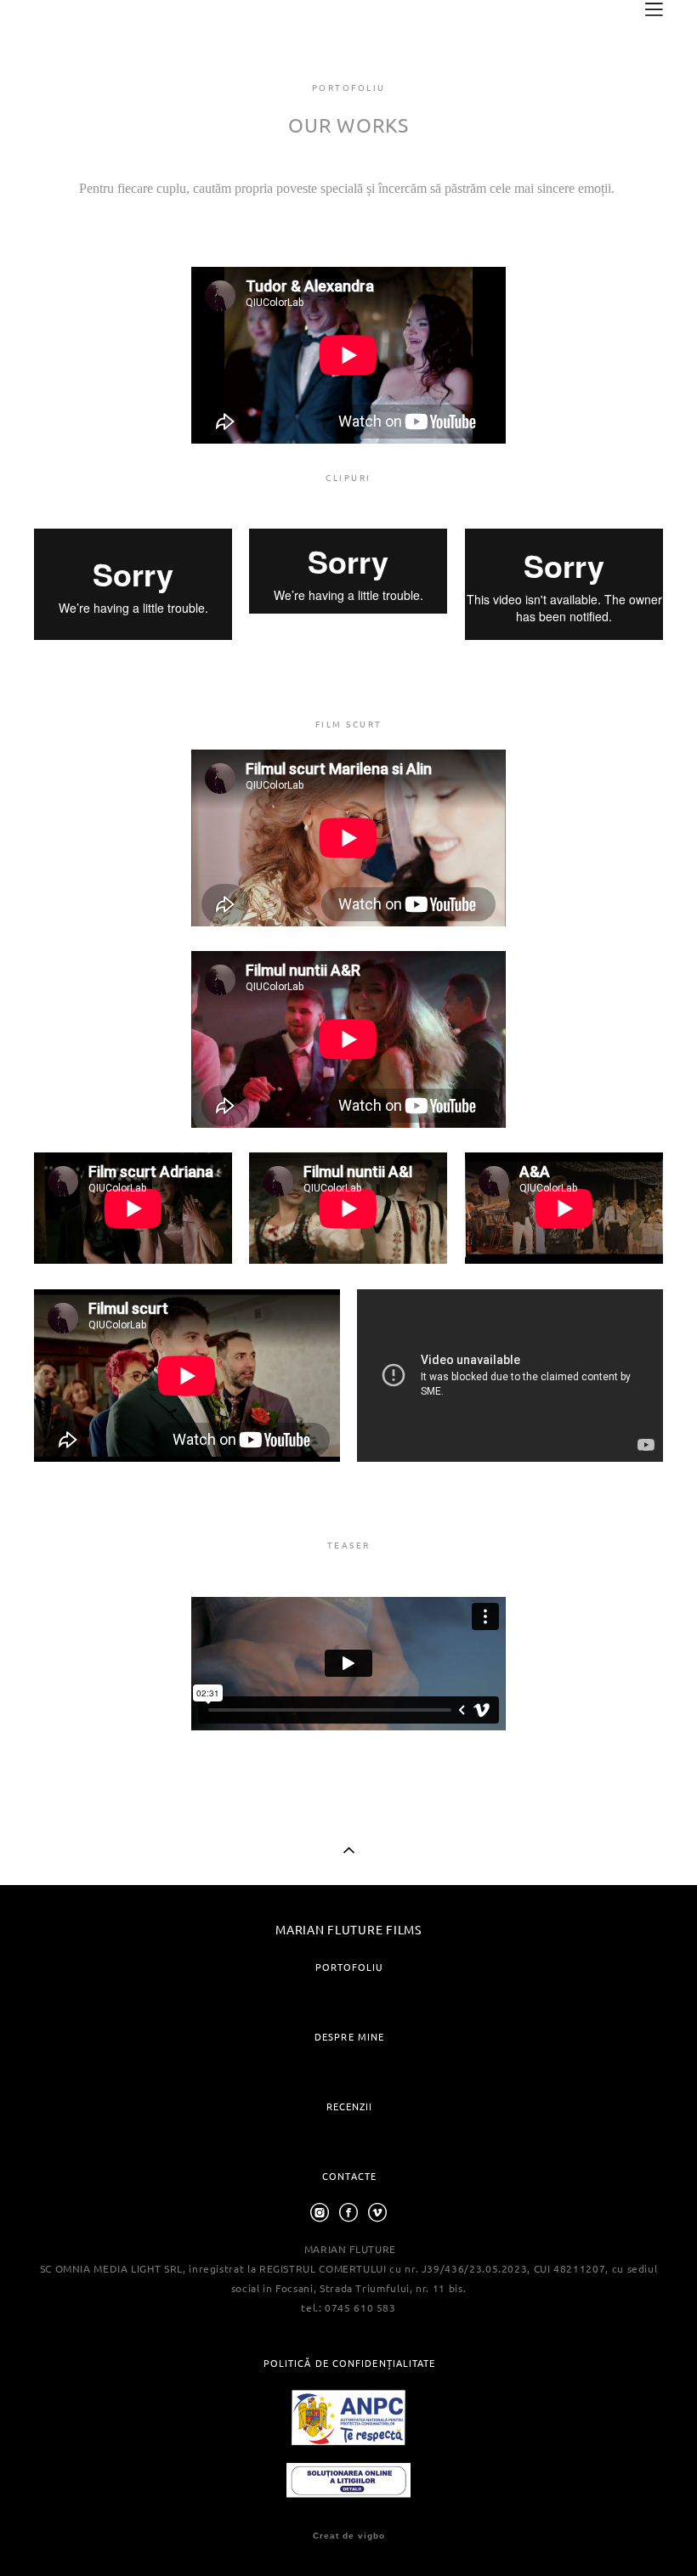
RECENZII (350, 2106)
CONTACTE (349, 2176)
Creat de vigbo (349, 2536)
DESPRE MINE (349, 2037)
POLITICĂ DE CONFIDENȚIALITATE (350, 2363)
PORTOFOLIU (350, 1967)
